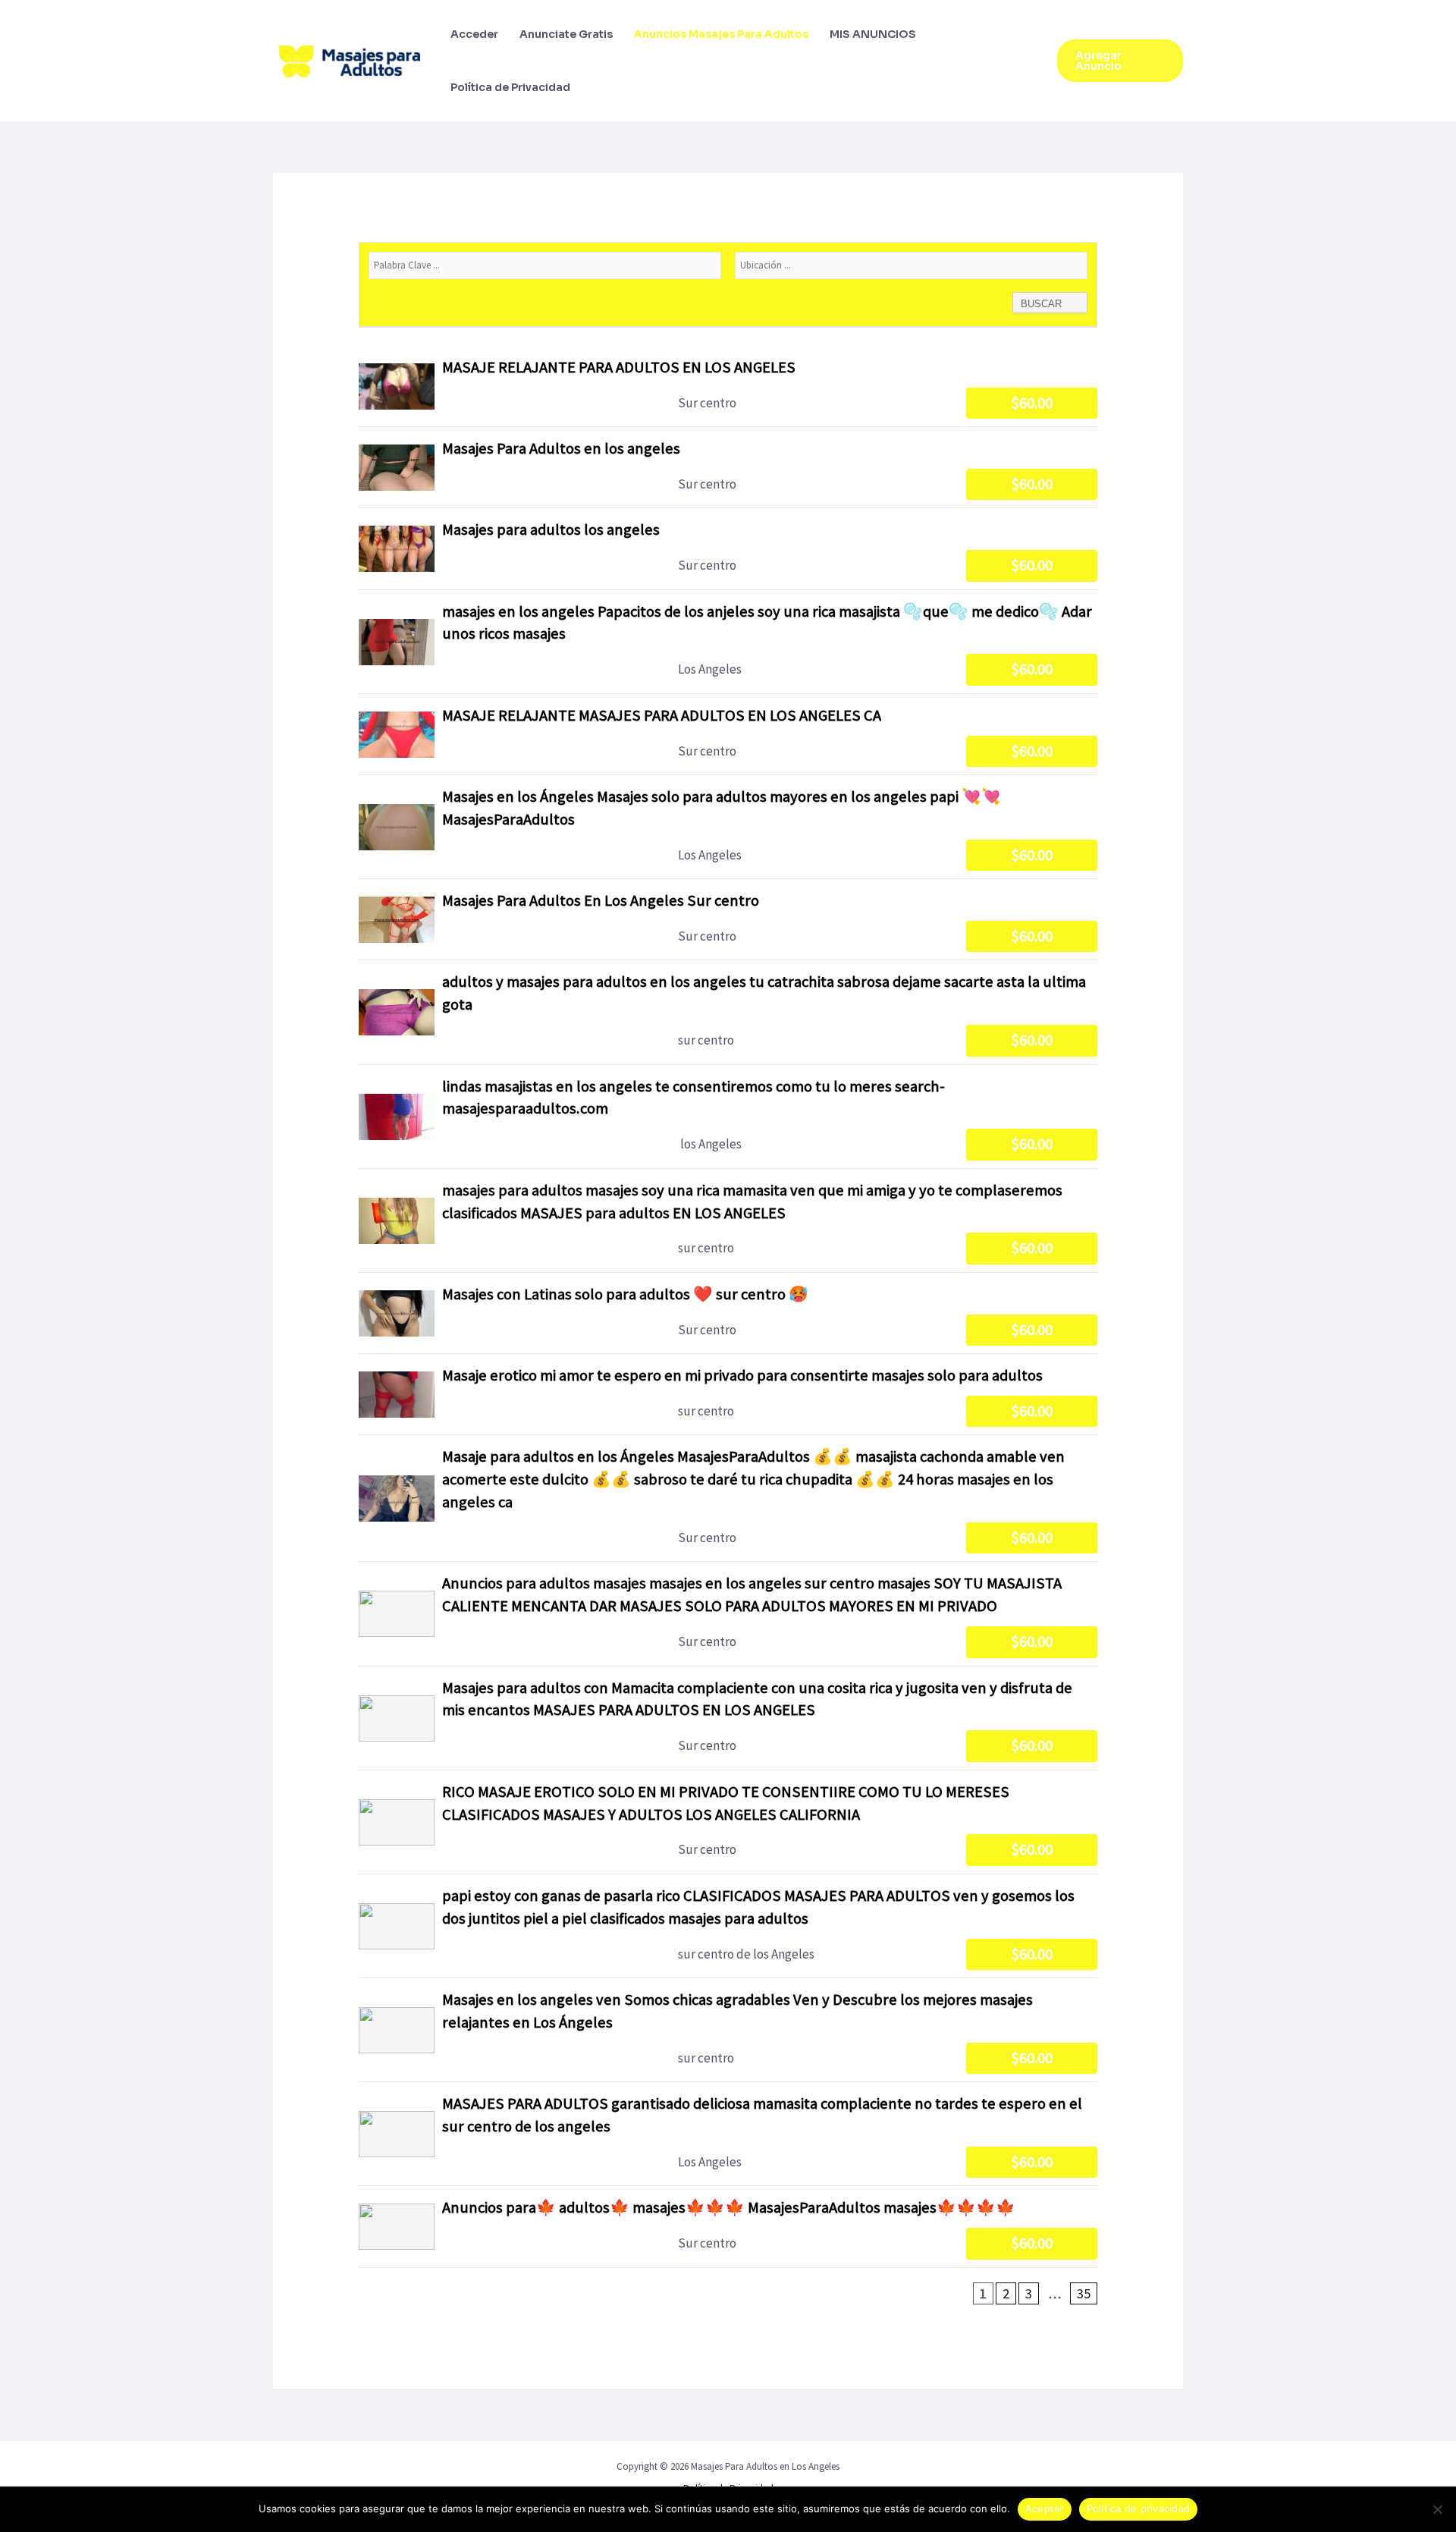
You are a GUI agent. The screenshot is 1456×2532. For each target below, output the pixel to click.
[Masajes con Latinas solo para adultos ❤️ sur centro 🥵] (728, 1313)
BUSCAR (1043, 304)
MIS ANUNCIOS (873, 34)
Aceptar (1045, 2508)
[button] (1120, 61)
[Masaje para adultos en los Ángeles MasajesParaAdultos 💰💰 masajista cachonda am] (728, 1498)
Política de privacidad (1139, 2508)
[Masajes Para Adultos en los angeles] (728, 467)
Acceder (474, 34)
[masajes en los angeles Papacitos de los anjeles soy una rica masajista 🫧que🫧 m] (728, 642)
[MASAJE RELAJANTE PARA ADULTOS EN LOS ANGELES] (728, 386)
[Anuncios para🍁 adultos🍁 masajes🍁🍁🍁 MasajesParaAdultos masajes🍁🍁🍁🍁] (728, 2226)
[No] (1437, 2509)
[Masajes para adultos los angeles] (728, 548)
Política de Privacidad (510, 87)
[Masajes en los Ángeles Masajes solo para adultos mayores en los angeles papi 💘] (728, 827)
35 (1084, 2293)
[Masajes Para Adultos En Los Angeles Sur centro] (728, 919)
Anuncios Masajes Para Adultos (721, 34)
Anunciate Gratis (566, 34)
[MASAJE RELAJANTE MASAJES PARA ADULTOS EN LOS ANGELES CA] (728, 734)
